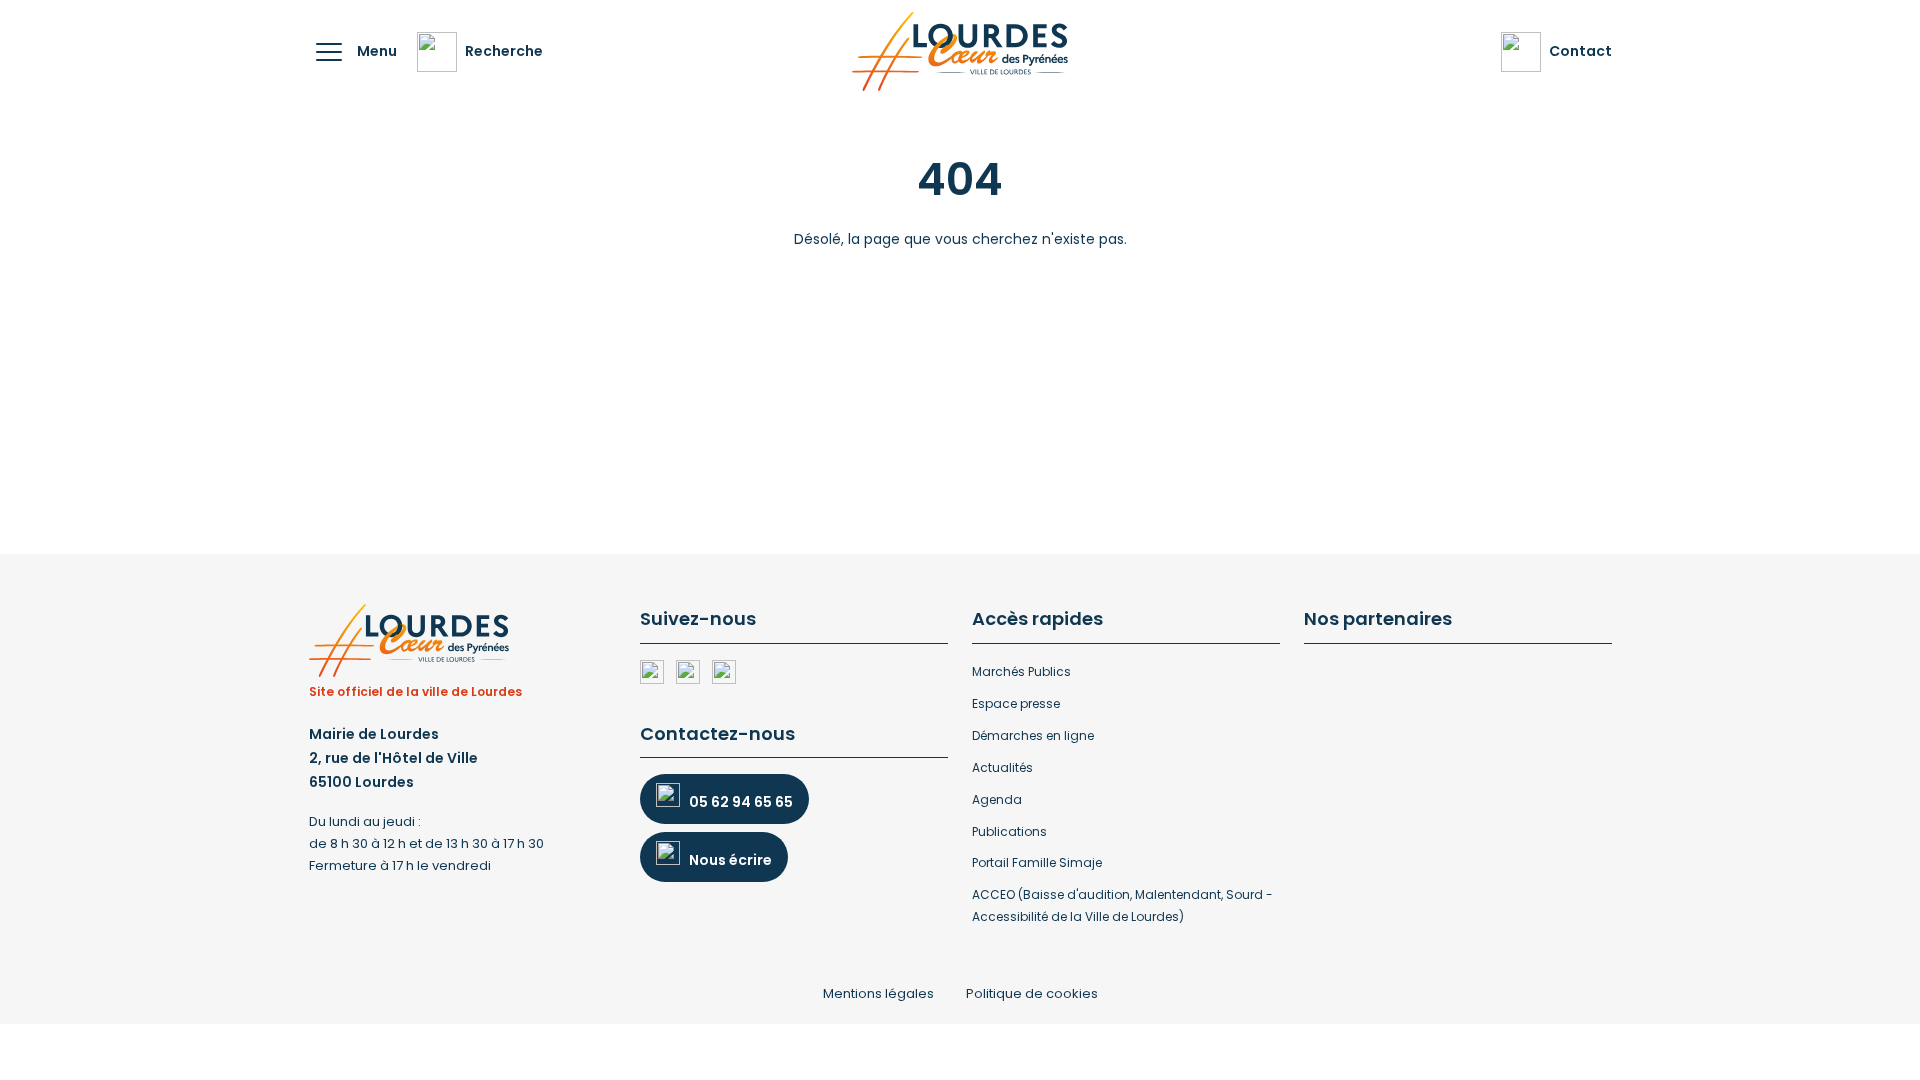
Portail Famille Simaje (1037, 862)
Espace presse (1016, 703)
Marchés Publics (1021, 671)
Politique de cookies (1032, 993)
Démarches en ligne (1033, 735)
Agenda (997, 799)
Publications (1009, 831)
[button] (329, 52)
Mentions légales (878, 993)
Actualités (1002, 767)
